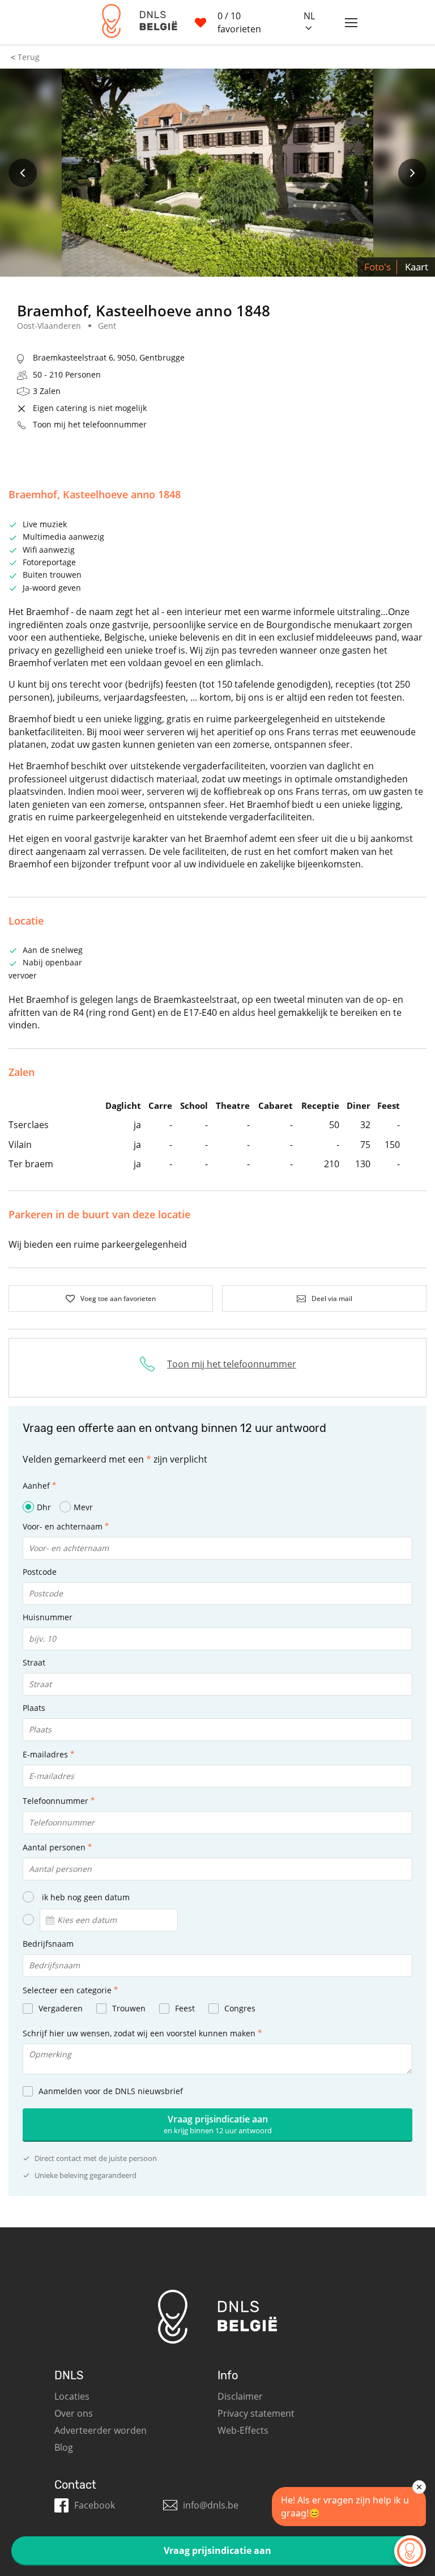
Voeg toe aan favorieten (118, 1298)
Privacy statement (256, 2413)
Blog (64, 2447)
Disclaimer (240, 2396)
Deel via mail (332, 1298)
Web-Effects (243, 2430)
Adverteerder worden (101, 2430)
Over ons (74, 2413)
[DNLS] (134, 22)
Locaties (72, 2396)
